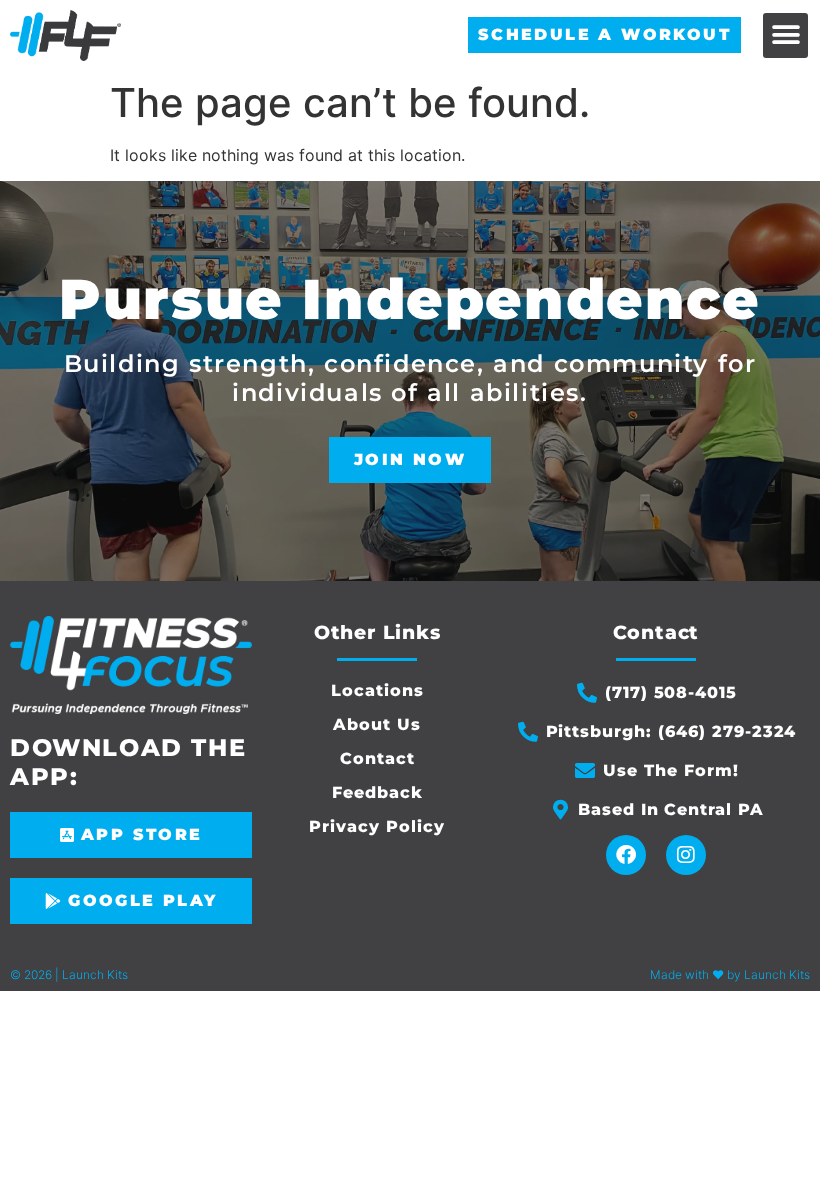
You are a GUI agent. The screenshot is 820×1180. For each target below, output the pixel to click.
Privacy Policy (376, 826)
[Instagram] (686, 855)
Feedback (377, 792)
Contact (377, 758)
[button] (785, 36)
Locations (377, 690)
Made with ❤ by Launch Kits (730, 974)
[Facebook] (626, 855)
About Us (377, 724)
